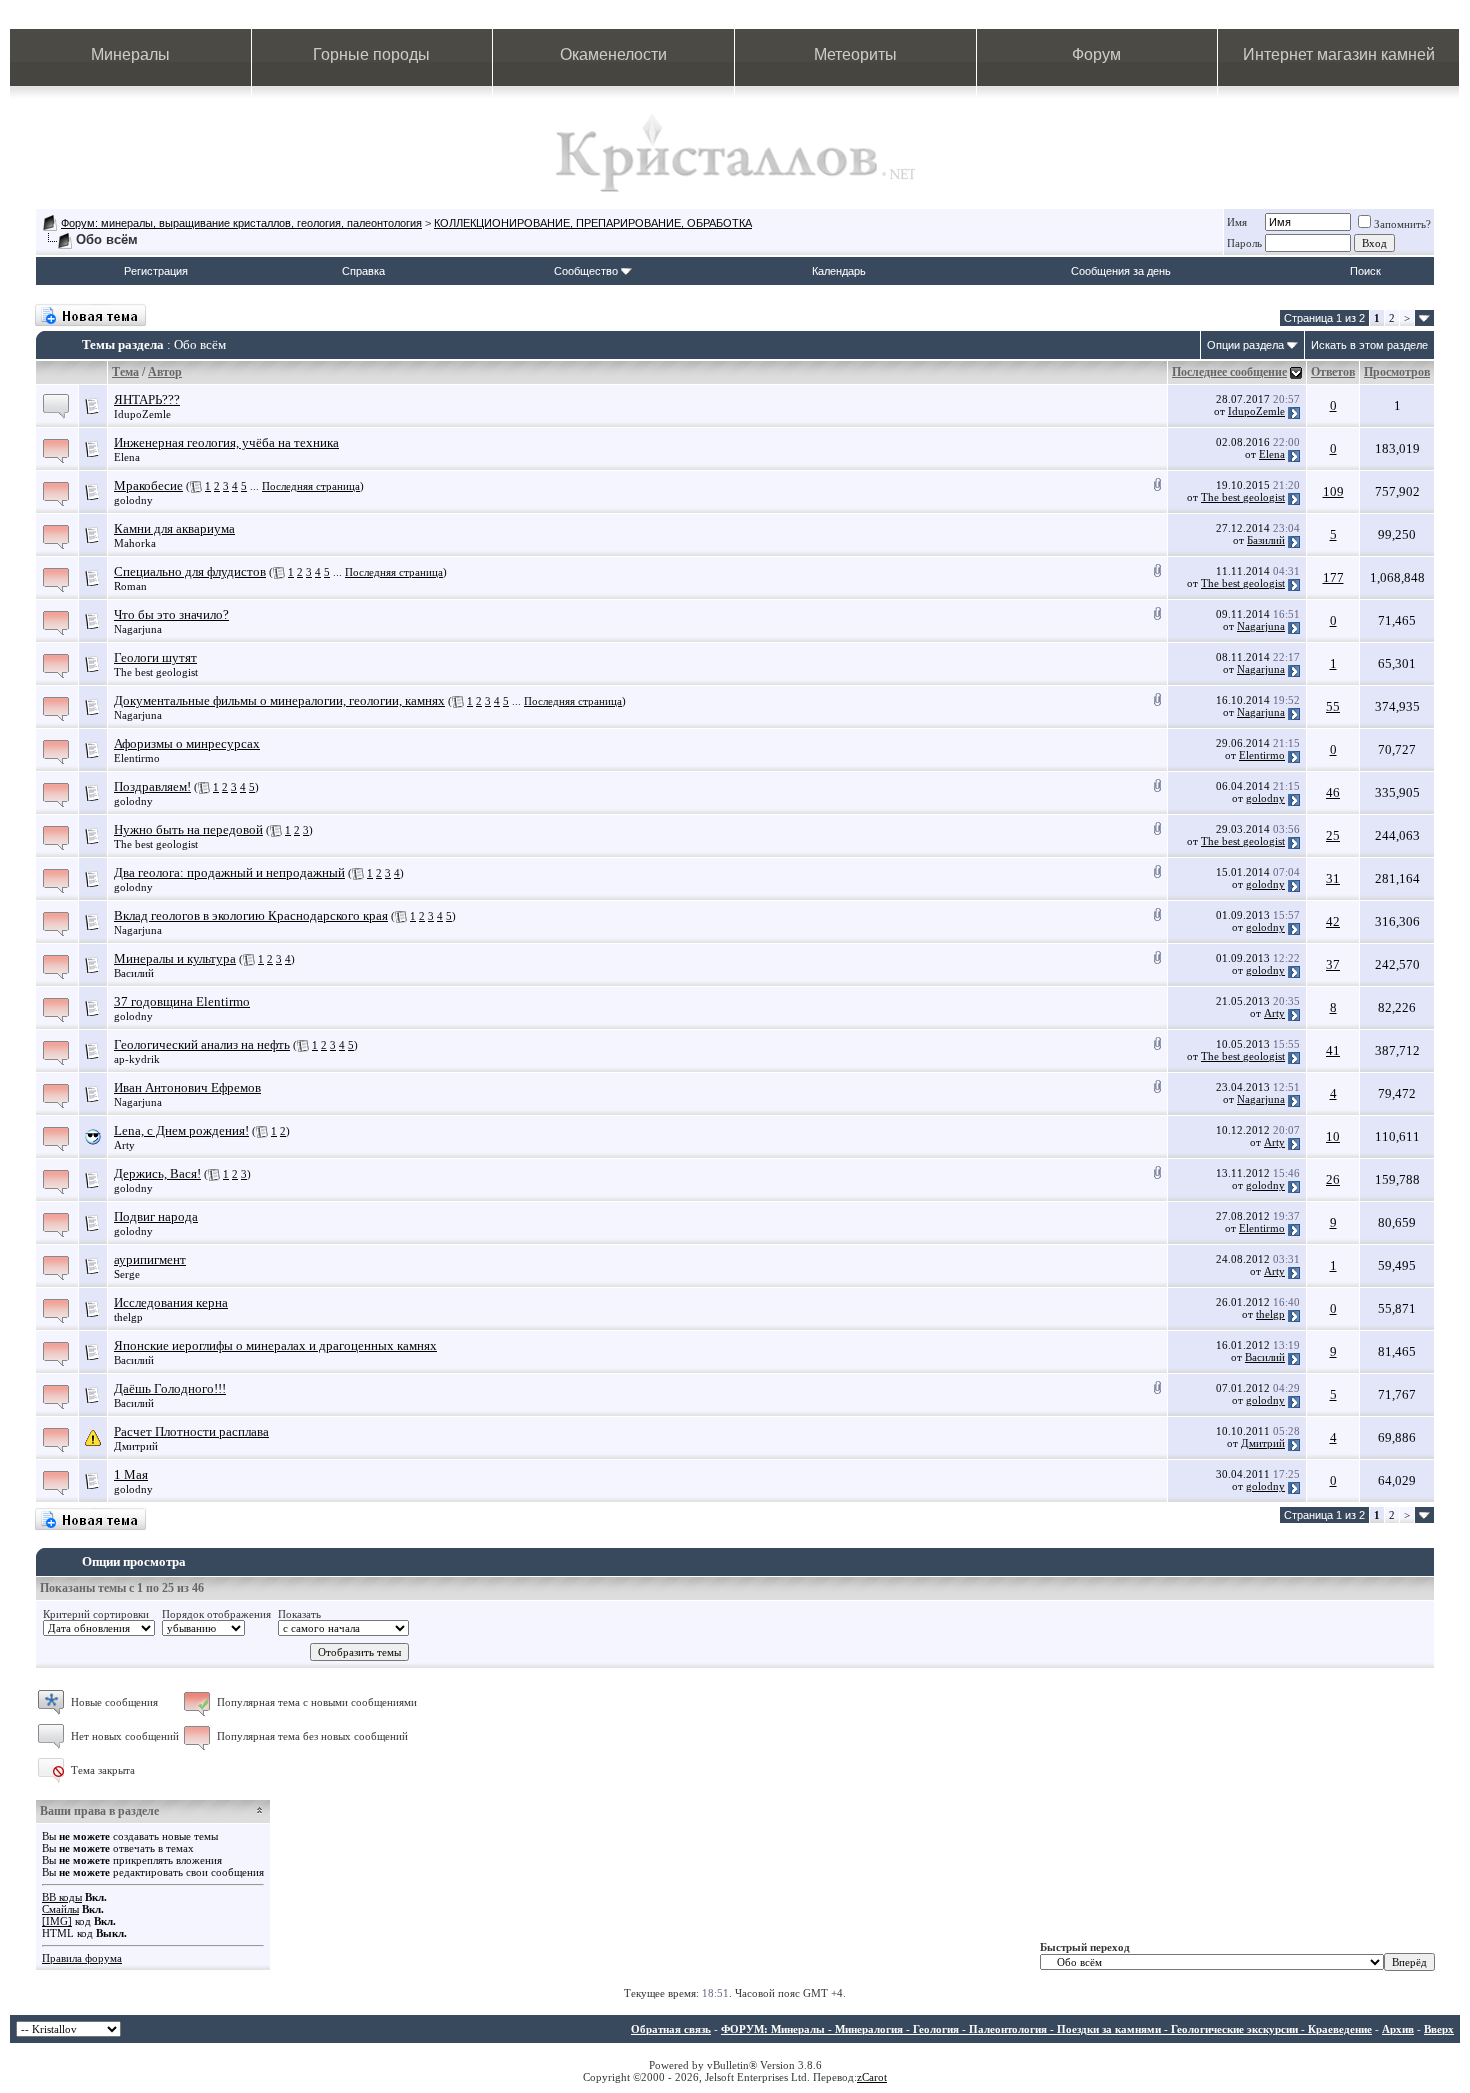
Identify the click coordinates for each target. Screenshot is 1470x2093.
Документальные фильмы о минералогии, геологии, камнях (279, 700)
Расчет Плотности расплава (191, 1431)
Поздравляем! (152, 786)
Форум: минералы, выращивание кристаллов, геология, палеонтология (241, 223)
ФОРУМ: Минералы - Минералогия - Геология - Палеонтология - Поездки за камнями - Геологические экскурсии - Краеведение (1046, 2029)
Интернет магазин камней (1339, 54)
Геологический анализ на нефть (202, 1044)
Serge (127, 1274)
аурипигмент (150, 1259)
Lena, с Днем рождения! (181, 1130)
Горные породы (371, 54)
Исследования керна (171, 1302)
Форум (1096, 54)
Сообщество (586, 271)
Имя (1237, 222)
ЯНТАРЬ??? (147, 399)
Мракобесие (148, 485)
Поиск (1365, 271)
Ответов (1333, 372)
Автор (165, 372)
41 (1333, 1050)
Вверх (1439, 2029)
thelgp (128, 1317)
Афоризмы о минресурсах (187, 743)
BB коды (62, 1897)
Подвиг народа (156, 1216)
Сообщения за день (1121, 271)
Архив (1398, 2029)
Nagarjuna (138, 629)
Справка (363, 271)
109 (1333, 491)
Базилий (1266, 540)
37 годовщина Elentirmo (182, 1001)
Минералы (130, 54)
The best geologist (1243, 497)
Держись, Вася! (157, 1173)
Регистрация (156, 271)
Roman (130, 586)
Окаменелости (613, 54)
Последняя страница (311, 486)
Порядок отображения (216, 1614)
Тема (125, 372)
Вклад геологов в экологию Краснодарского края (251, 915)
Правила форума (82, 1958)
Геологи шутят (155, 657)
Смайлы (60, 1909)
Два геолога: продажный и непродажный (229, 872)
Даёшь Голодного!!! (170, 1388)
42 (1333, 921)
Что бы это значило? (171, 614)
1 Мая (131, 1474)
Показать (299, 1614)
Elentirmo (137, 758)
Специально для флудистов (190, 571)
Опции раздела (1245, 345)
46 (1333, 792)
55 (1333, 706)
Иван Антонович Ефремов (187, 1087)
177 (1333, 577)
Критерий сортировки (96, 1614)
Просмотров (1397, 372)
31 (1333, 878)
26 (1333, 1179)
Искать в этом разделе (1369, 345)
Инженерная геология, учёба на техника (226, 442)
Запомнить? (1402, 224)
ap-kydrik (137, 1059)
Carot (874, 2077)
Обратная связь (671, 2029)
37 (1333, 964)
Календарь (839, 271)
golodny (133, 500)
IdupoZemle (142, 414)
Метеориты (855, 54)
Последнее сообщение (1229, 372)
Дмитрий (136, 1446)
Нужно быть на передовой (188, 829)
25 (1333, 835)
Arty (1274, 1013)
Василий (134, 973)
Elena (127, 457)
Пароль (1244, 243)
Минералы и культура (175, 958)
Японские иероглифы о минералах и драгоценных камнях (275, 1345)
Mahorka (135, 543)
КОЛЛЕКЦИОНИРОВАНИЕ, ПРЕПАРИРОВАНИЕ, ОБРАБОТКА (593, 223)
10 (1333, 1136)
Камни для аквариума (174, 528)
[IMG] (57, 1921)
